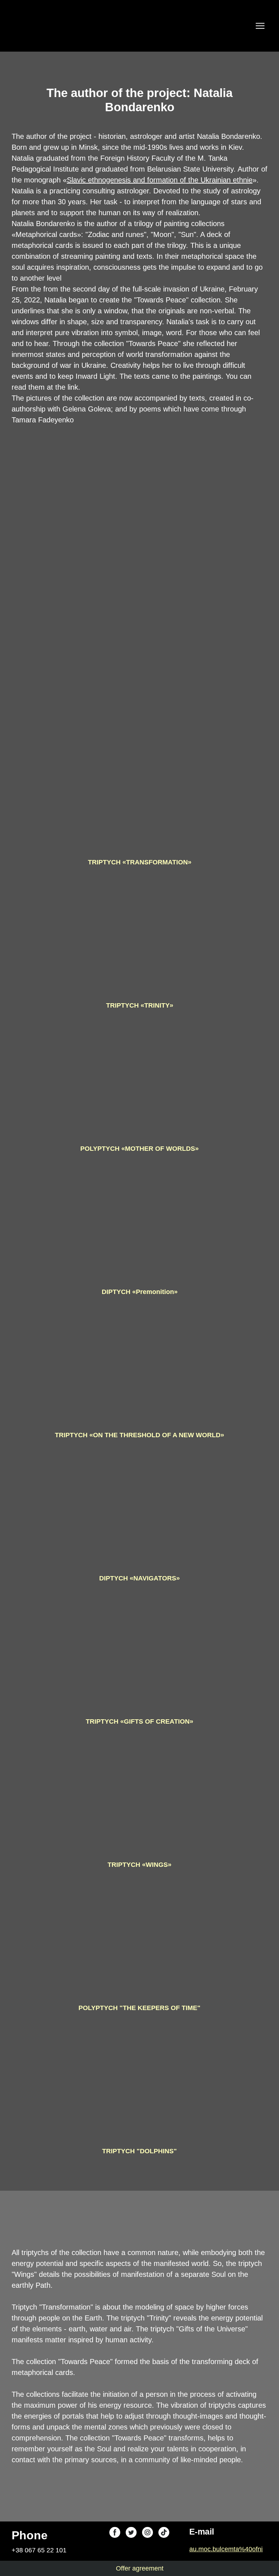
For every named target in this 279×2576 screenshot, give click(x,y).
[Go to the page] (27, 26)
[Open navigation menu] (260, 26)
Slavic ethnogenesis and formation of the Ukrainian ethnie (160, 180)
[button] (115, 2532)
